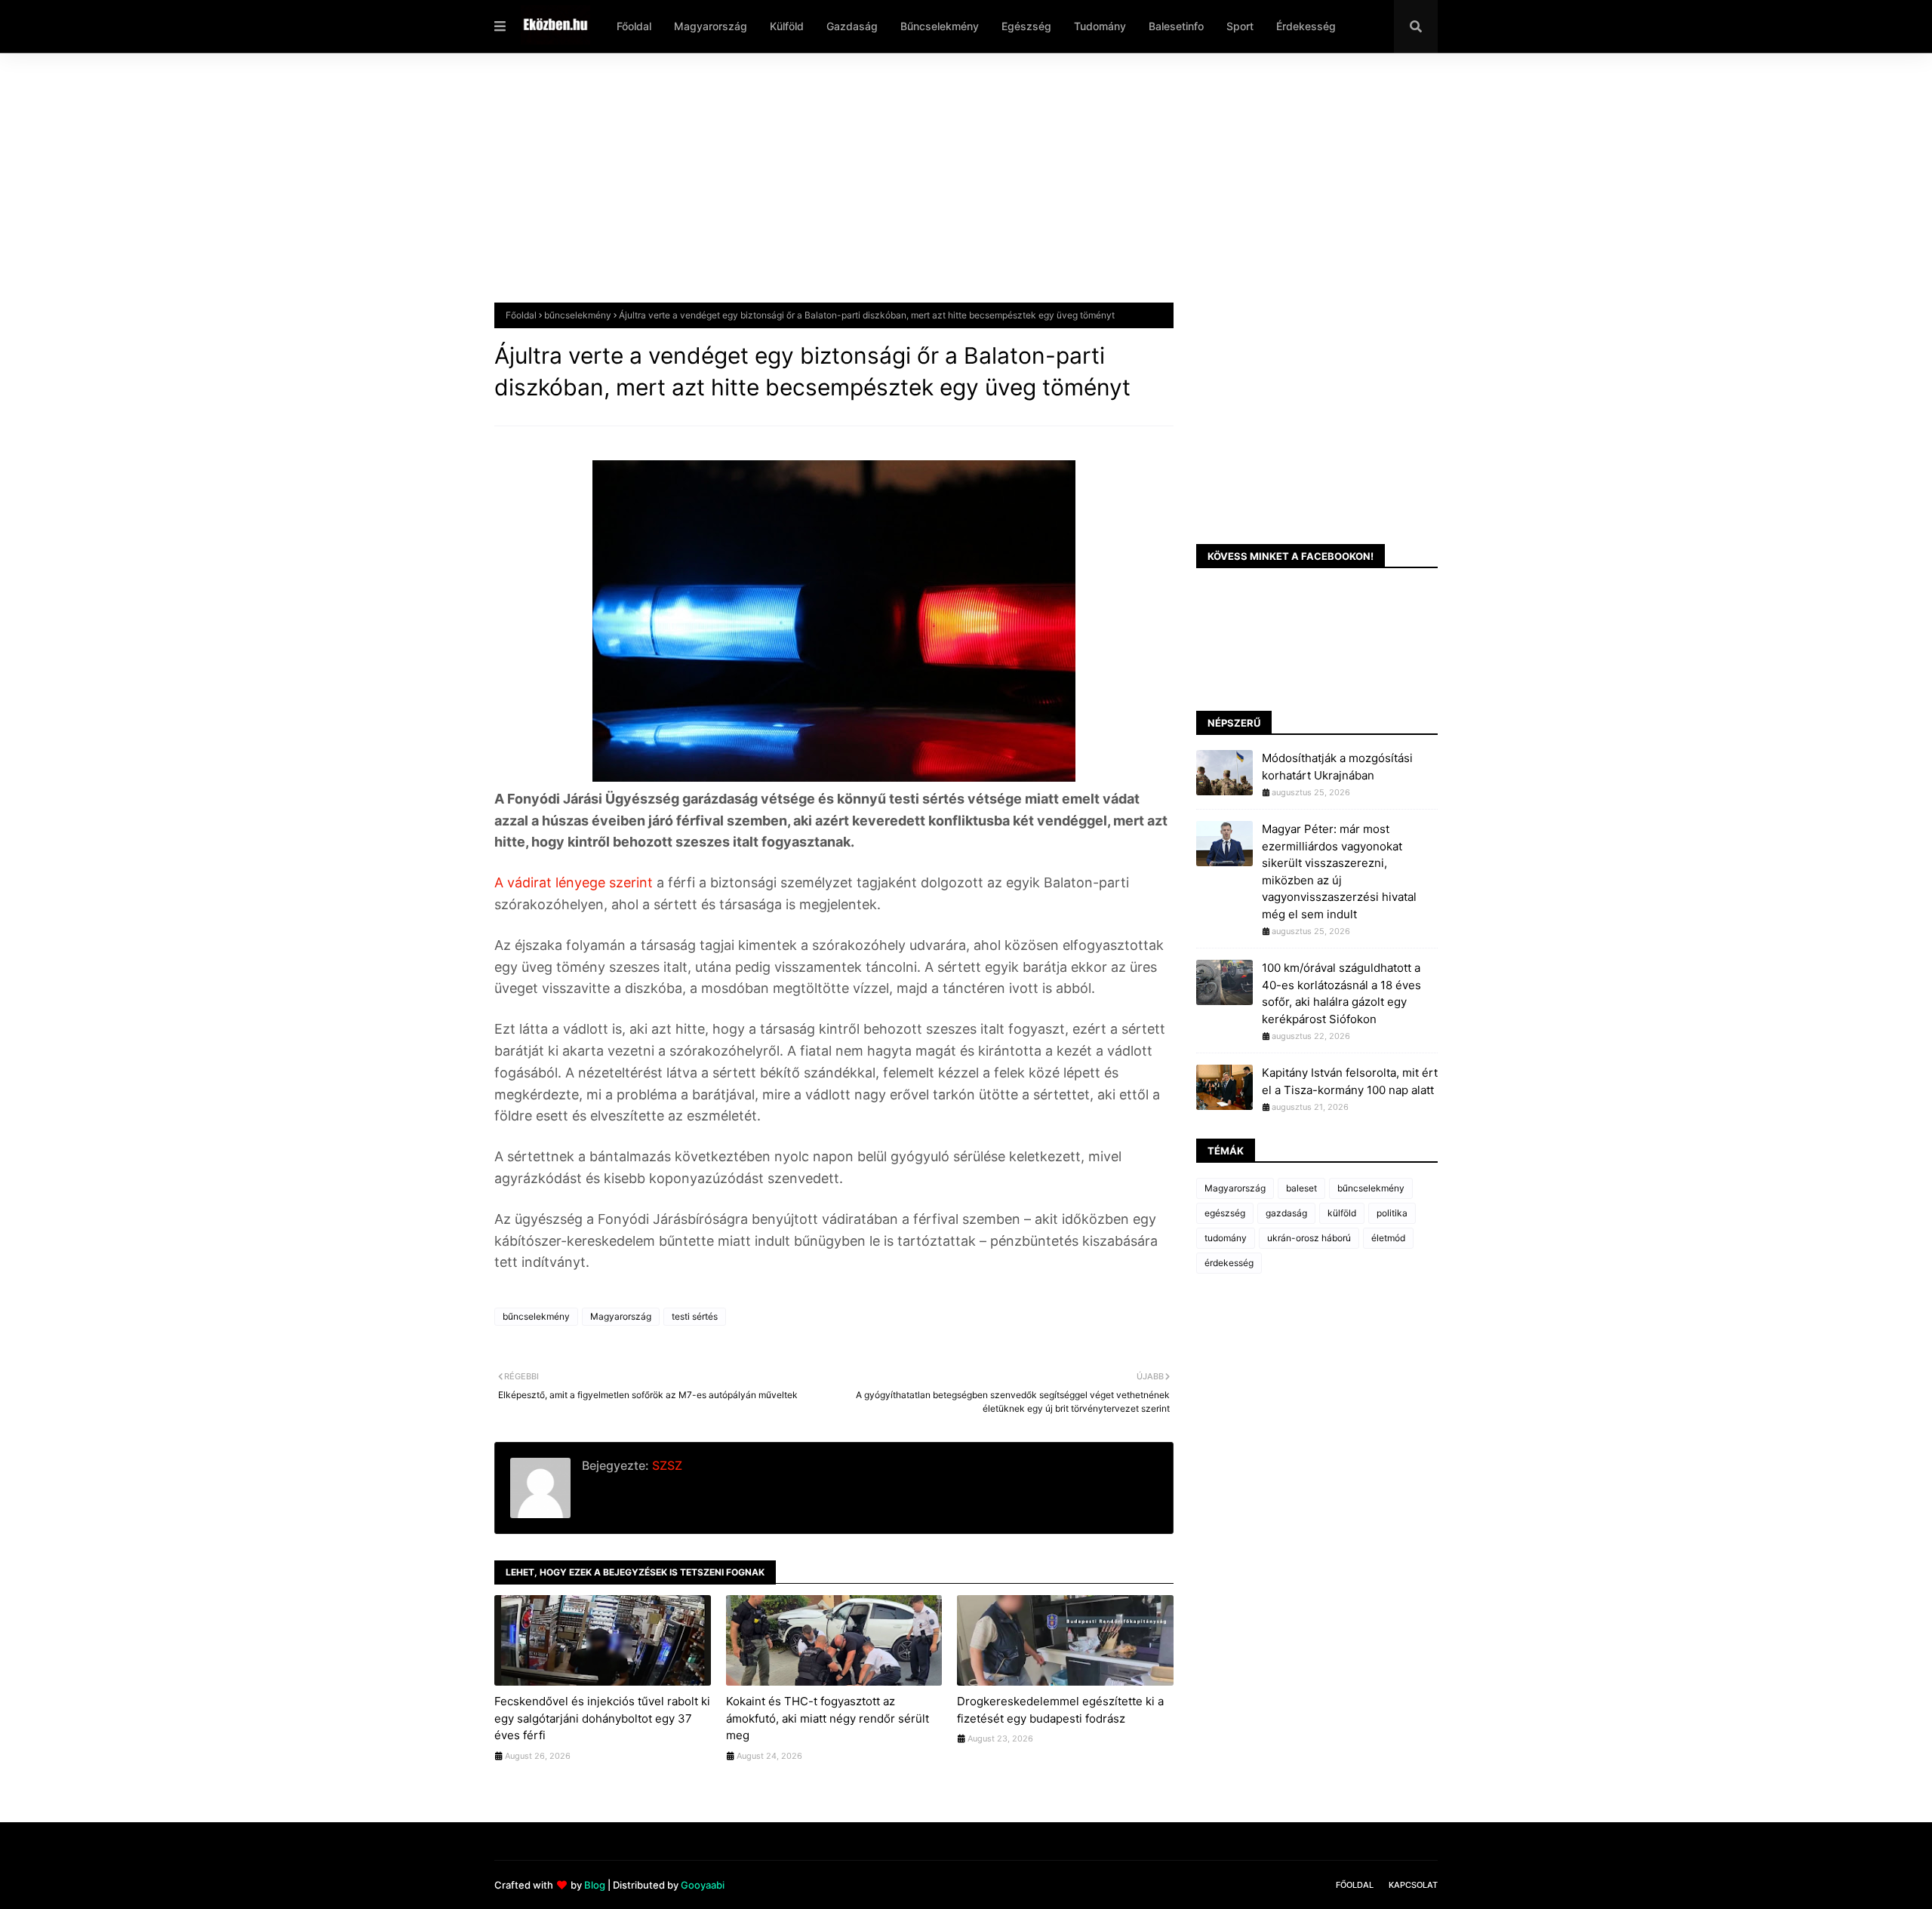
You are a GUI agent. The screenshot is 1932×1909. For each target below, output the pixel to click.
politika (1392, 1213)
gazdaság (1286, 1213)
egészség (1225, 1213)
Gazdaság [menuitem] (852, 26)
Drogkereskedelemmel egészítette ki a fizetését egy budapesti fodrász (1060, 1710)
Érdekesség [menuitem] (1306, 26)
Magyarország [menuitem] (711, 26)
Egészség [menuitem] (1026, 26)
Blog (595, 1885)
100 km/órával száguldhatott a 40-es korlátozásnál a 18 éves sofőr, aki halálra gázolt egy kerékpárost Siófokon (1341, 993)
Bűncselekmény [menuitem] (940, 26)
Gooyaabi (703, 1885)
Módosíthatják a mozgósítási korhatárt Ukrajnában (1337, 767)
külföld (1342, 1213)
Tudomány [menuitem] (1100, 26)
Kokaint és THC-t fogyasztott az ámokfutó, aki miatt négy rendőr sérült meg (828, 1718)
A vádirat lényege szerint (575, 882)
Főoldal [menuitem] (634, 26)
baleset (1301, 1188)
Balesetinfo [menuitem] (1176, 26)
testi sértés (695, 1316)
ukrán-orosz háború (1309, 1238)
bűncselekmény (578, 315)
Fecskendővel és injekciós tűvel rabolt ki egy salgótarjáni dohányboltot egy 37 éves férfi (602, 1718)
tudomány (1226, 1238)
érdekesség (1229, 1263)
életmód (1388, 1238)
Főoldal (521, 315)
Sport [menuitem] (1240, 26)
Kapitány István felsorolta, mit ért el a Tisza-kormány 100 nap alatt (1350, 1081)
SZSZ (666, 1465)
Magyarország (621, 1316)
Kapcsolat (1413, 1885)
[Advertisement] (947, 189)
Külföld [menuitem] (787, 26)
